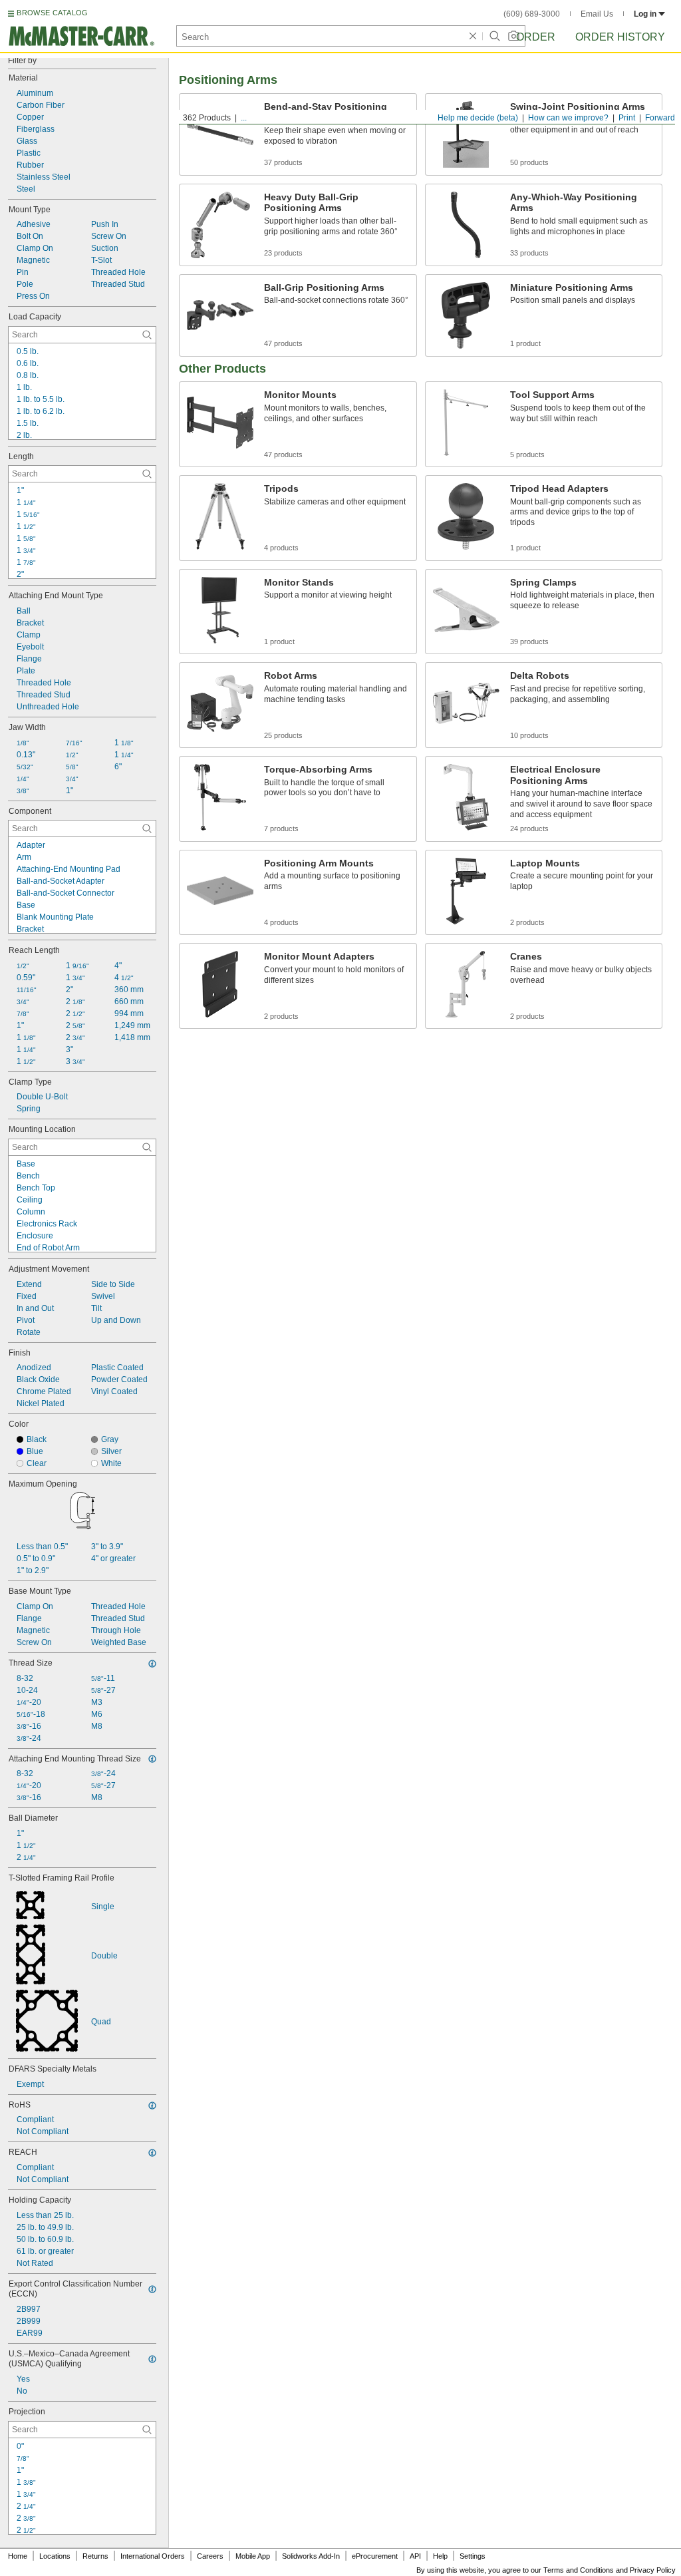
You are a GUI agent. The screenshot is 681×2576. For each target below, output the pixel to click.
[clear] (473, 36)
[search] (147, 335)
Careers (210, 2556)
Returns (95, 2556)
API (415, 2556)
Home (18, 2556)
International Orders (153, 2556)
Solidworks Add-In (311, 2556)
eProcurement (375, 2556)
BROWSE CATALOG (52, 13)
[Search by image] (513, 36)
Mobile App (253, 2556)
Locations (55, 2556)
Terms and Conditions (579, 2570)
